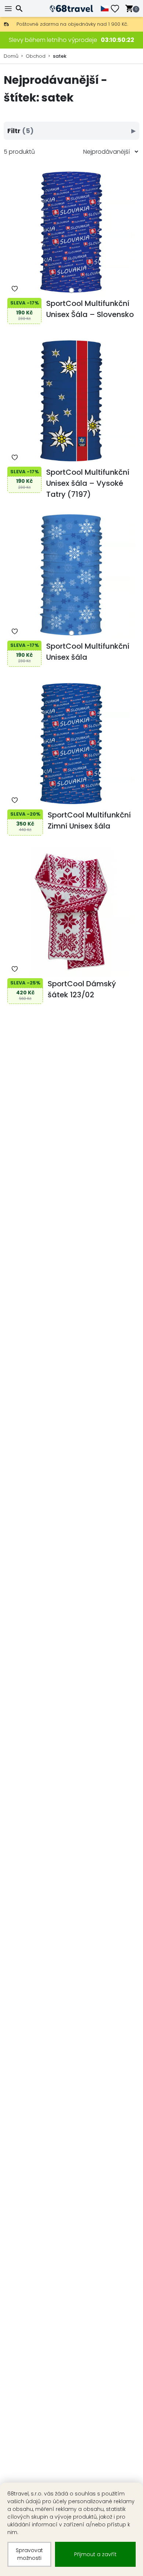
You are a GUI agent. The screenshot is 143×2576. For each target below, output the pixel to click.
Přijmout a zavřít (95, 2554)
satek (60, 56)
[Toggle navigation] (9, 9)
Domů (11, 56)
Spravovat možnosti (29, 2554)
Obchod (36, 56)
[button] (72, 290)
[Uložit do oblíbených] (15, 289)
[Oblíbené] (118, 9)
